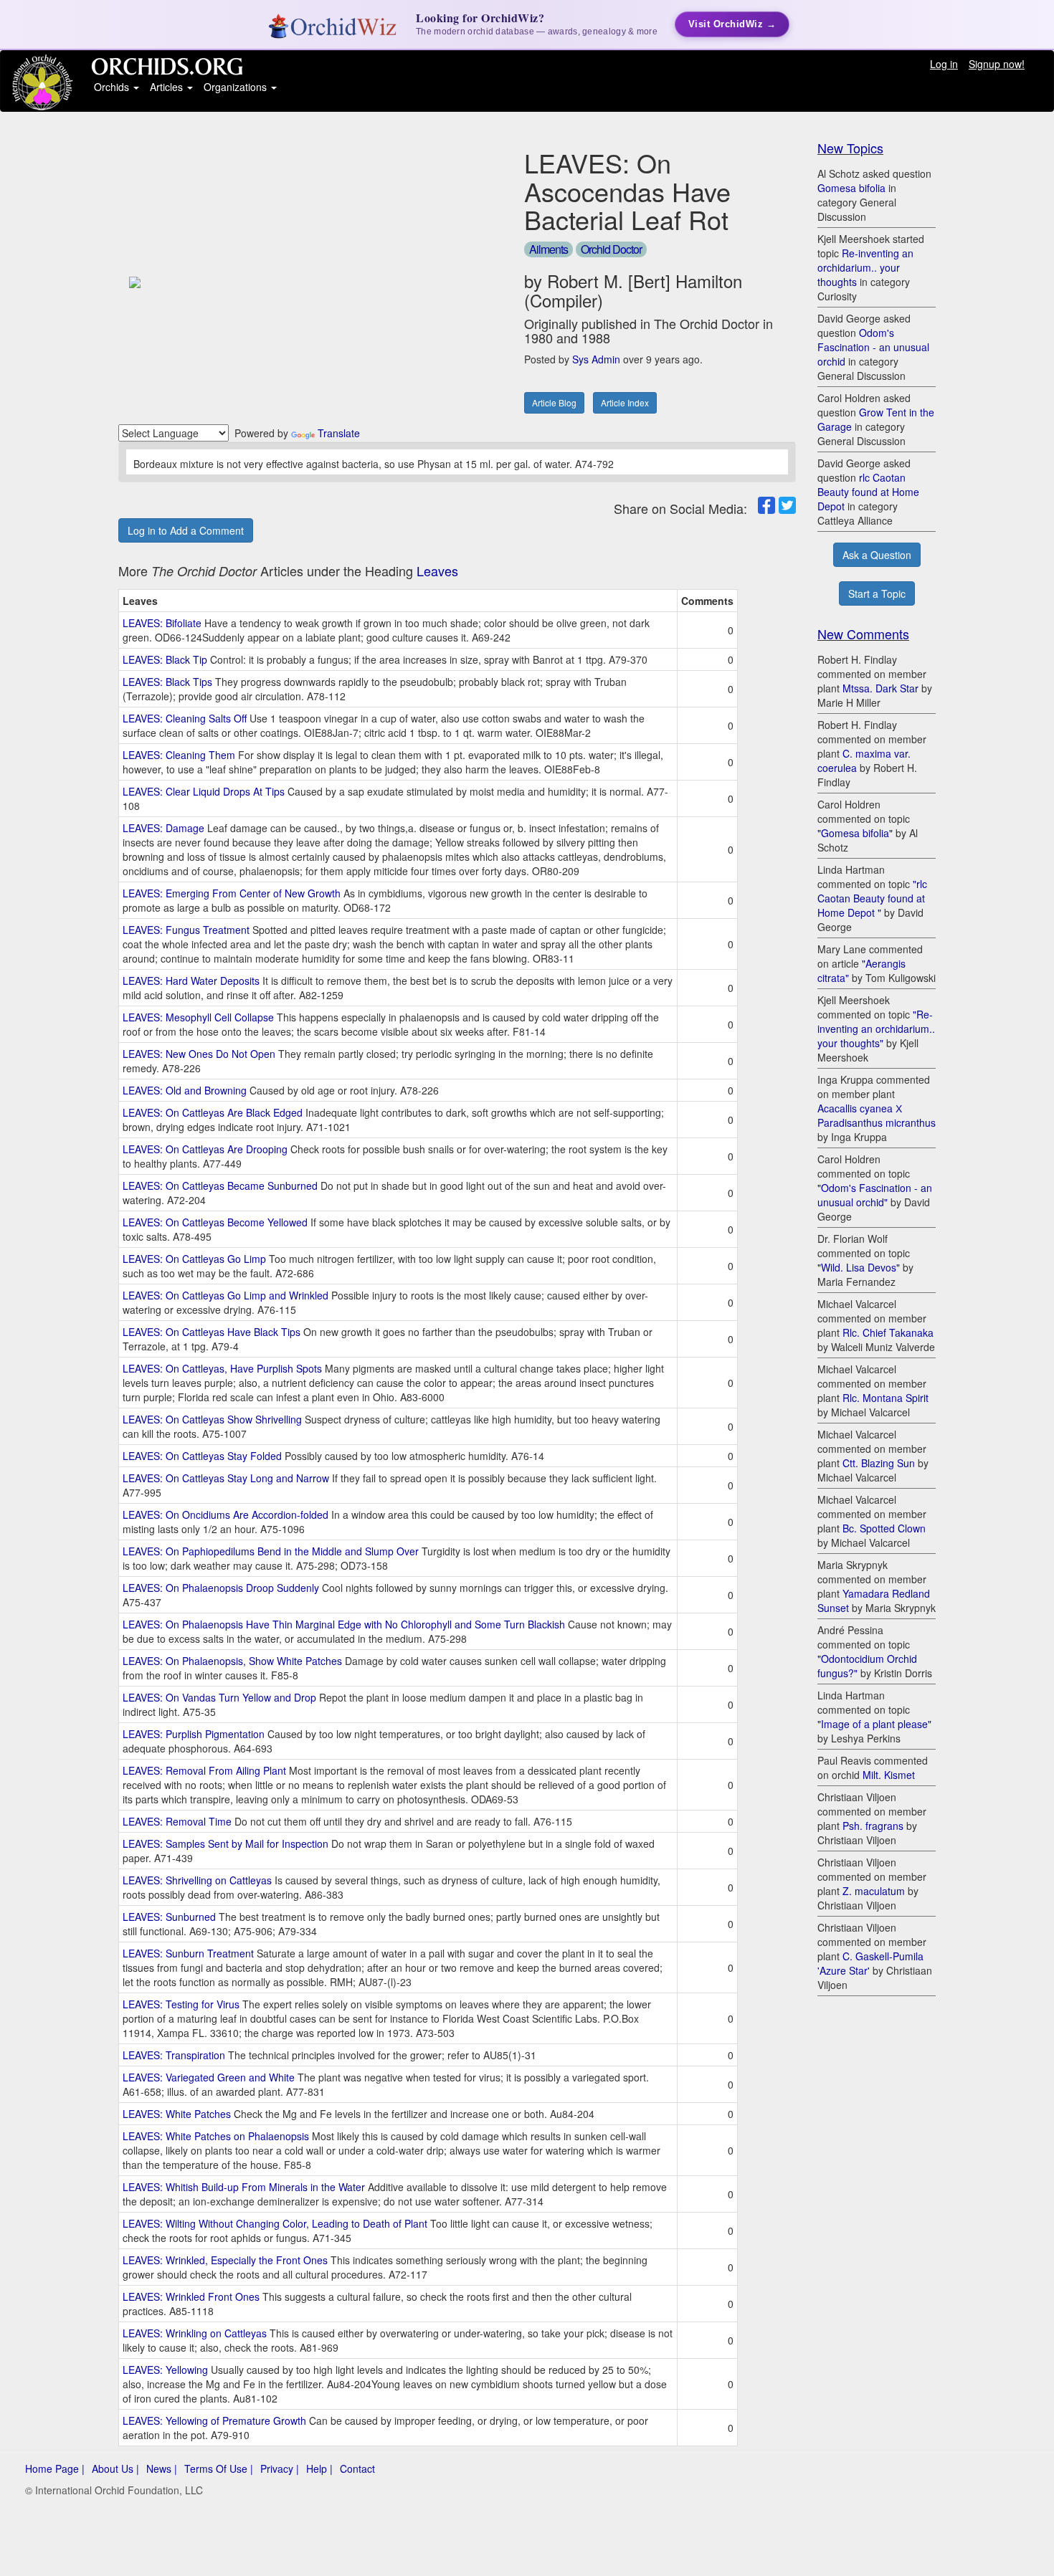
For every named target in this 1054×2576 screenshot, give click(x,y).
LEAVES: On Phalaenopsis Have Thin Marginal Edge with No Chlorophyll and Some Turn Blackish (344, 1624)
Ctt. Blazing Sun (879, 1463)
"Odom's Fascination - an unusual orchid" (875, 1195)
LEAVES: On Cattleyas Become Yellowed (215, 1222)
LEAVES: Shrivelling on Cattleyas (197, 1880)
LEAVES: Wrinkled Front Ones (191, 2296)
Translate (339, 433)
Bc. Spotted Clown (884, 1528)
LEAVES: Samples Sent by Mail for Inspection (225, 1843)
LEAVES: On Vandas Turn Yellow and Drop (219, 1697)
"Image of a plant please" (874, 1724)
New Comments (863, 634)
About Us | (115, 2468)
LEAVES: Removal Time (177, 1821)
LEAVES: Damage (163, 828)
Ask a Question (877, 555)
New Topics (850, 148)
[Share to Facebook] (766, 505)
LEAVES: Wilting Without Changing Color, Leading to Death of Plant (275, 2223)
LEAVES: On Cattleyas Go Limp (194, 1259)
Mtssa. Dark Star (880, 688)
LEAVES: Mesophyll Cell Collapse (198, 1017)
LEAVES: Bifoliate (162, 623)
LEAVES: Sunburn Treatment (188, 1953)
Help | (319, 2468)
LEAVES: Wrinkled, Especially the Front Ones (225, 2260)
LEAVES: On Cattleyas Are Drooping (205, 1149)
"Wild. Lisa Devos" (859, 1267)
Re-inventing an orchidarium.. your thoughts (865, 267)
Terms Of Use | (219, 2468)
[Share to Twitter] (787, 505)
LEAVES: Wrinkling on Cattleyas (195, 2333)
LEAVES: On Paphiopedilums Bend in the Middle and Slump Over (271, 1551)
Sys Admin (596, 359)
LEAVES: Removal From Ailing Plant (204, 1770)
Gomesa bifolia (851, 188)
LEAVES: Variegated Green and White (209, 2077)
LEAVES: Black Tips (167, 682)
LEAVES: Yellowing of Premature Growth (214, 2420)
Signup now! (997, 64)
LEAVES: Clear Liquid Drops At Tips (204, 791)
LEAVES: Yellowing (165, 2370)
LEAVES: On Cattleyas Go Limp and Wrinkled (225, 1295)
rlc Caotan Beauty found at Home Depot (868, 492)
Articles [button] (168, 87)
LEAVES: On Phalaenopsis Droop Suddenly (221, 1588)
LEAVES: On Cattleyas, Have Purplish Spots (222, 1368)
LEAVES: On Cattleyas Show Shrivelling (212, 1419)
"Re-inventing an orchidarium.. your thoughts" (876, 1029)
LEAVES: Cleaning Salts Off (185, 718)
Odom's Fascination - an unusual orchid (873, 347)
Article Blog (554, 402)
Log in (944, 64)
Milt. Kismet (889, 1775)
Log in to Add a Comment (186, 530)
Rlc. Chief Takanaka (888, 1332)
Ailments (549, 249)
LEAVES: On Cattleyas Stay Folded (202, 1456)
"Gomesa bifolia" (855, 833)
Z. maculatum (874, 1891)
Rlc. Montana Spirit (886, 1398)
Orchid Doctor (611, 249)
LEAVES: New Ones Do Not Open (199, 1054)
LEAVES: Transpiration (174, 2055)
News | (162, 2468)
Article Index (625, 402)
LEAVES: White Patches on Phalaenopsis (216, 2136)
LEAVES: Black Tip (165, 659)
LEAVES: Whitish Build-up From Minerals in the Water (244, 2187)
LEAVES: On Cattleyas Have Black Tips (212, 1332)
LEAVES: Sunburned (169, 1917)
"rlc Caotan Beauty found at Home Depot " (872, 898)
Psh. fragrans (873, 1826)
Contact (357, 2468)
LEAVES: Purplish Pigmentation (194, 1734)
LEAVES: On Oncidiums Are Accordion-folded (225, 1514)
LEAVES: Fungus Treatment (186, 930)
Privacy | (280, 2468)
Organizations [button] (237, 87)
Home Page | (55, 2468)
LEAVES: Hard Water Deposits (191, 981)
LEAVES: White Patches (177, 2114)
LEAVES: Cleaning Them (179, 755)
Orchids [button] (113, 87)
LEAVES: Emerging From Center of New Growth (232, 893)
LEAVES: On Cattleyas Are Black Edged (213, 1112)
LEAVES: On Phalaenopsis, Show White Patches (232, 1661)
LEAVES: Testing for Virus (181, 2004)
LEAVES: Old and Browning (185, 1090)
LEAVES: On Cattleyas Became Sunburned (220, 1186)
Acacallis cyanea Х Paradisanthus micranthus (877, 1115)
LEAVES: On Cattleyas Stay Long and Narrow (226, 1478)
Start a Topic (877, 593)
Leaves (437, 571)
